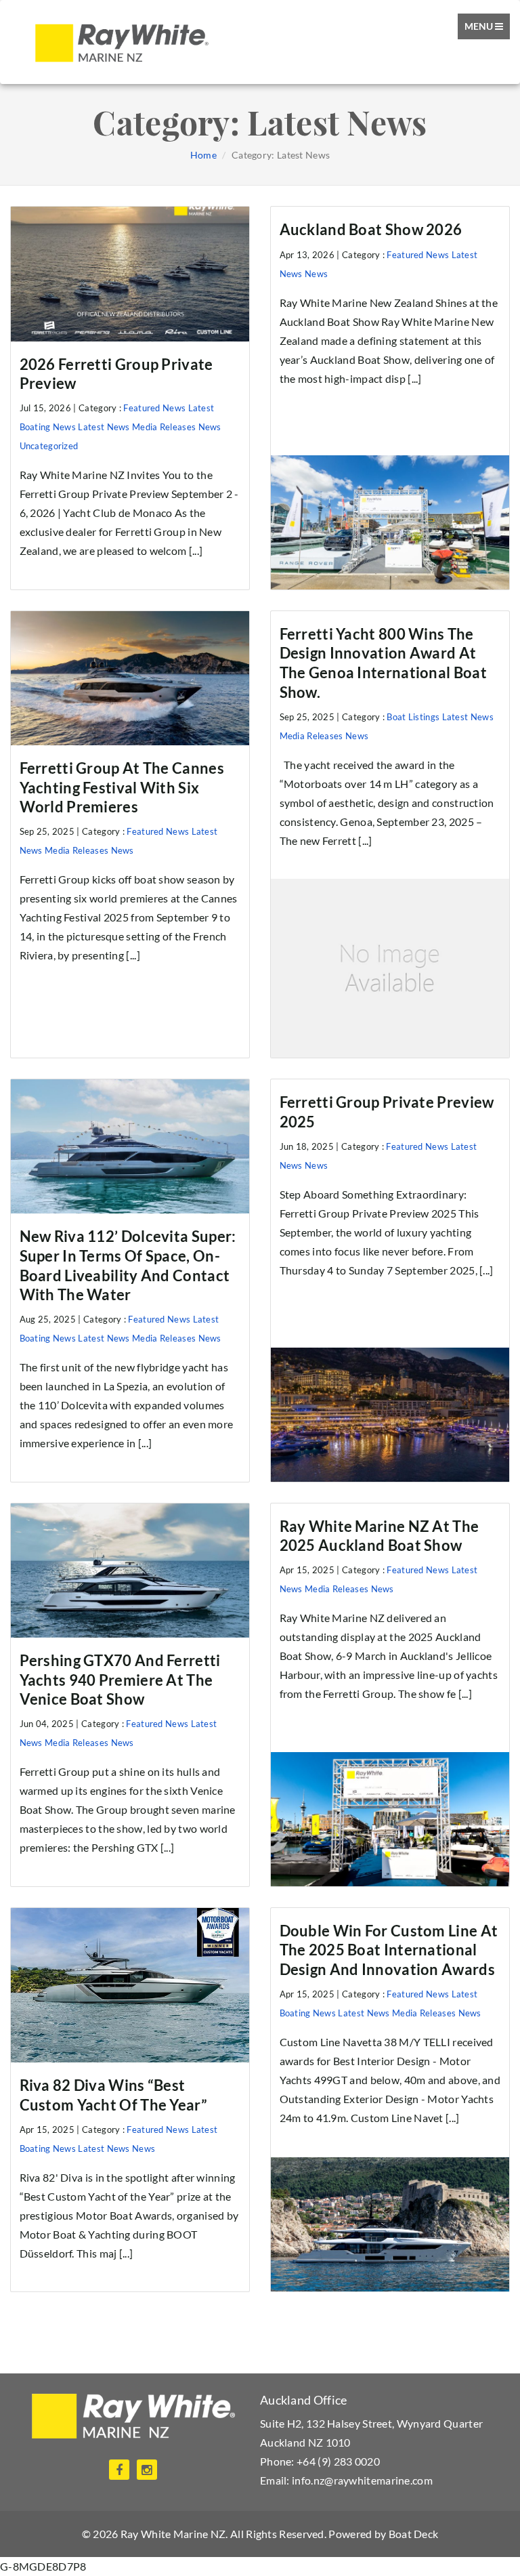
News (210, 427)
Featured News (154, 408)
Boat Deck (414, 2534)
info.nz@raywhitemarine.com (362, 2480)
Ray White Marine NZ (173, 2534)
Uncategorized (49, 446)
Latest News (104, 427)
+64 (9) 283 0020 (338, 2461)
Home (203, 155)
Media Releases (164, 427)
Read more (390, 398)
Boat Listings (413, 717)
